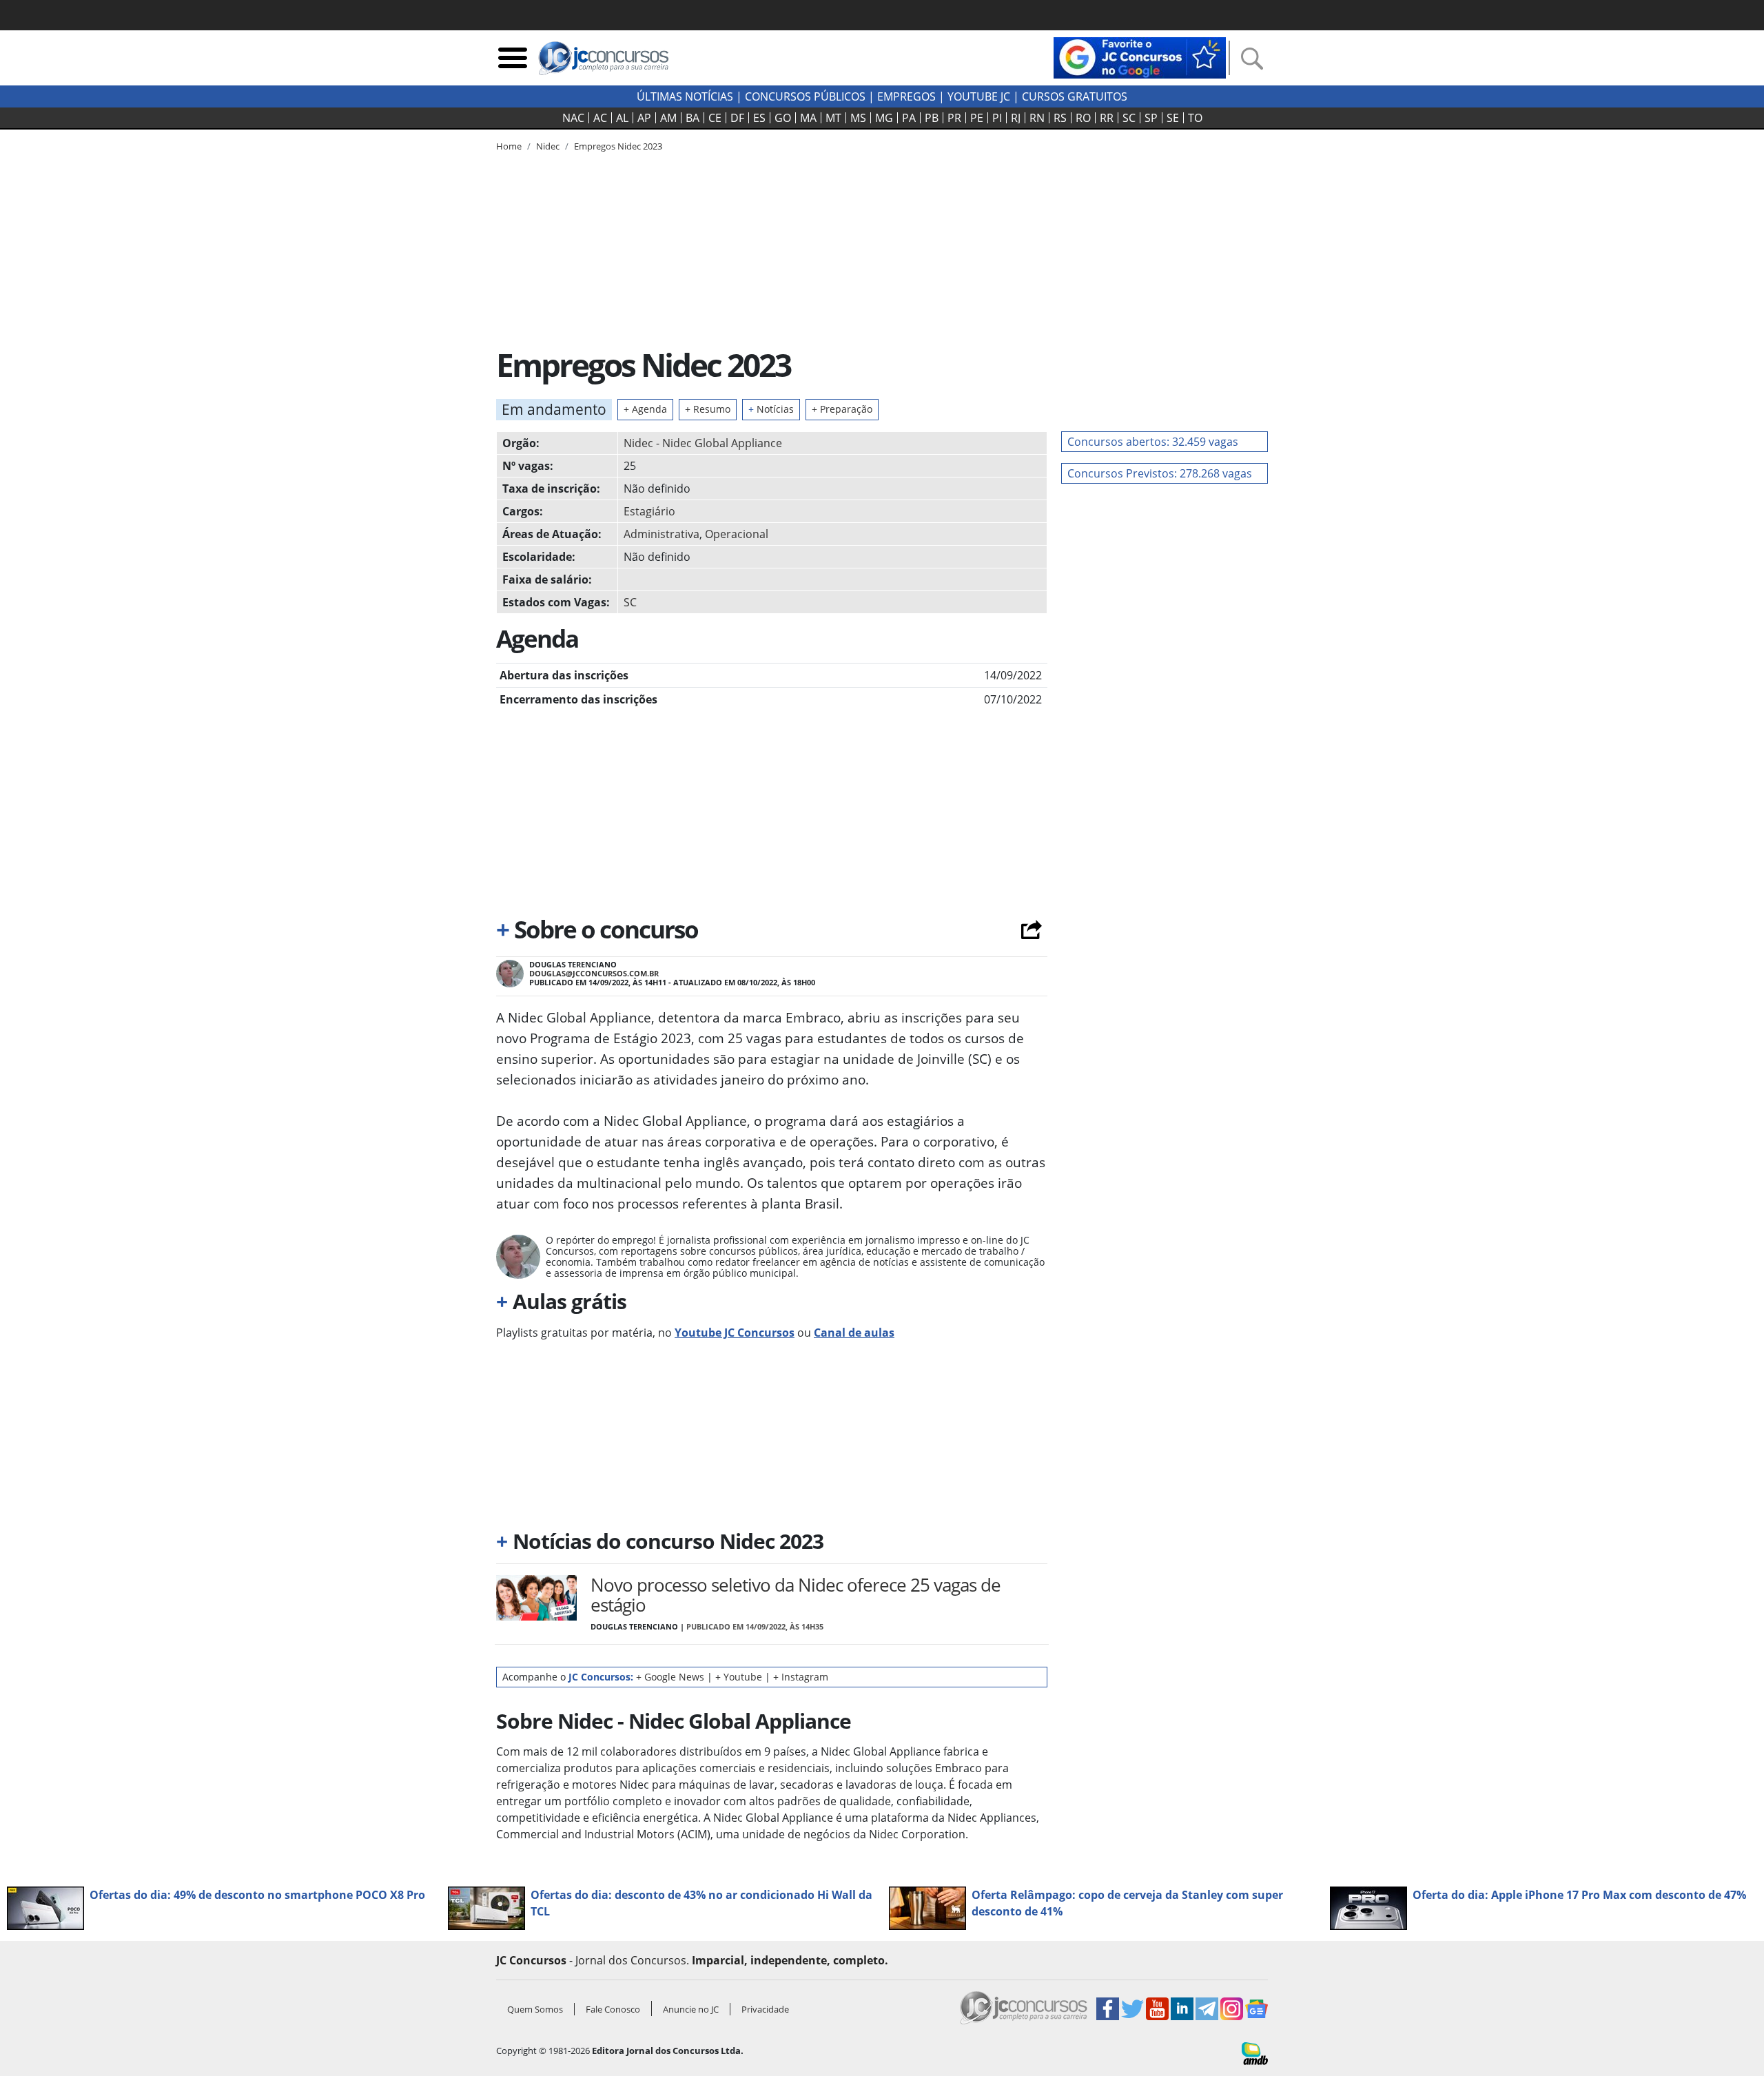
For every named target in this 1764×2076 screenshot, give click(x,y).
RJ (1016, 118)
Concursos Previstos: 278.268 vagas (1160, 473)
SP (1151, 118)
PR (954, 118)
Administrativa (661, 534)
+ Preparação (842, 409)
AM (668, 118)
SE (1173, 118)
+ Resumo (708, 409)
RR (1107, 118)
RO (1083, 118)
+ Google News (670, 1677)
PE (977, 118)
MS (858, 118)
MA (808, 118)
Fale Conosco (613, 2009)
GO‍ (783, 118)
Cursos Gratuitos (1075, 96)
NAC (573, 118)
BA (693, 118)
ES (759, 118)
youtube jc (979, 96)
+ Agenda (645, 409)
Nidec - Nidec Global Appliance (703, 443)
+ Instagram (801, 1677)
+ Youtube (739, 1677)
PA (909, 118)
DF (737, 118)
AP (644, 118)
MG (884, 118)
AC (600, 118)
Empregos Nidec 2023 (618, 146)
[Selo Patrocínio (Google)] (1140, 56)
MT (833, 118)
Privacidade (765, 2009)
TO (1195, 118)
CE (715, 118)
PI (997, 118)
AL (622, 118)
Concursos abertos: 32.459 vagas (1153, 442)
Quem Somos (535, 2009)
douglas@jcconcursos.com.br (594, 973)
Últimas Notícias (685, 96)
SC (1129, 118)
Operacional (737, 534)
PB (932, 118)
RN (1037, 118)
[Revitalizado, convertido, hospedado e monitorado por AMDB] (1255, 2053)
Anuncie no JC (691, 2009)
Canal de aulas (854, 1333)
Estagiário (649, 511)
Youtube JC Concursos (735, 1333)
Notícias (771, 409)
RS (1060, 118)
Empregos (906, 96)
